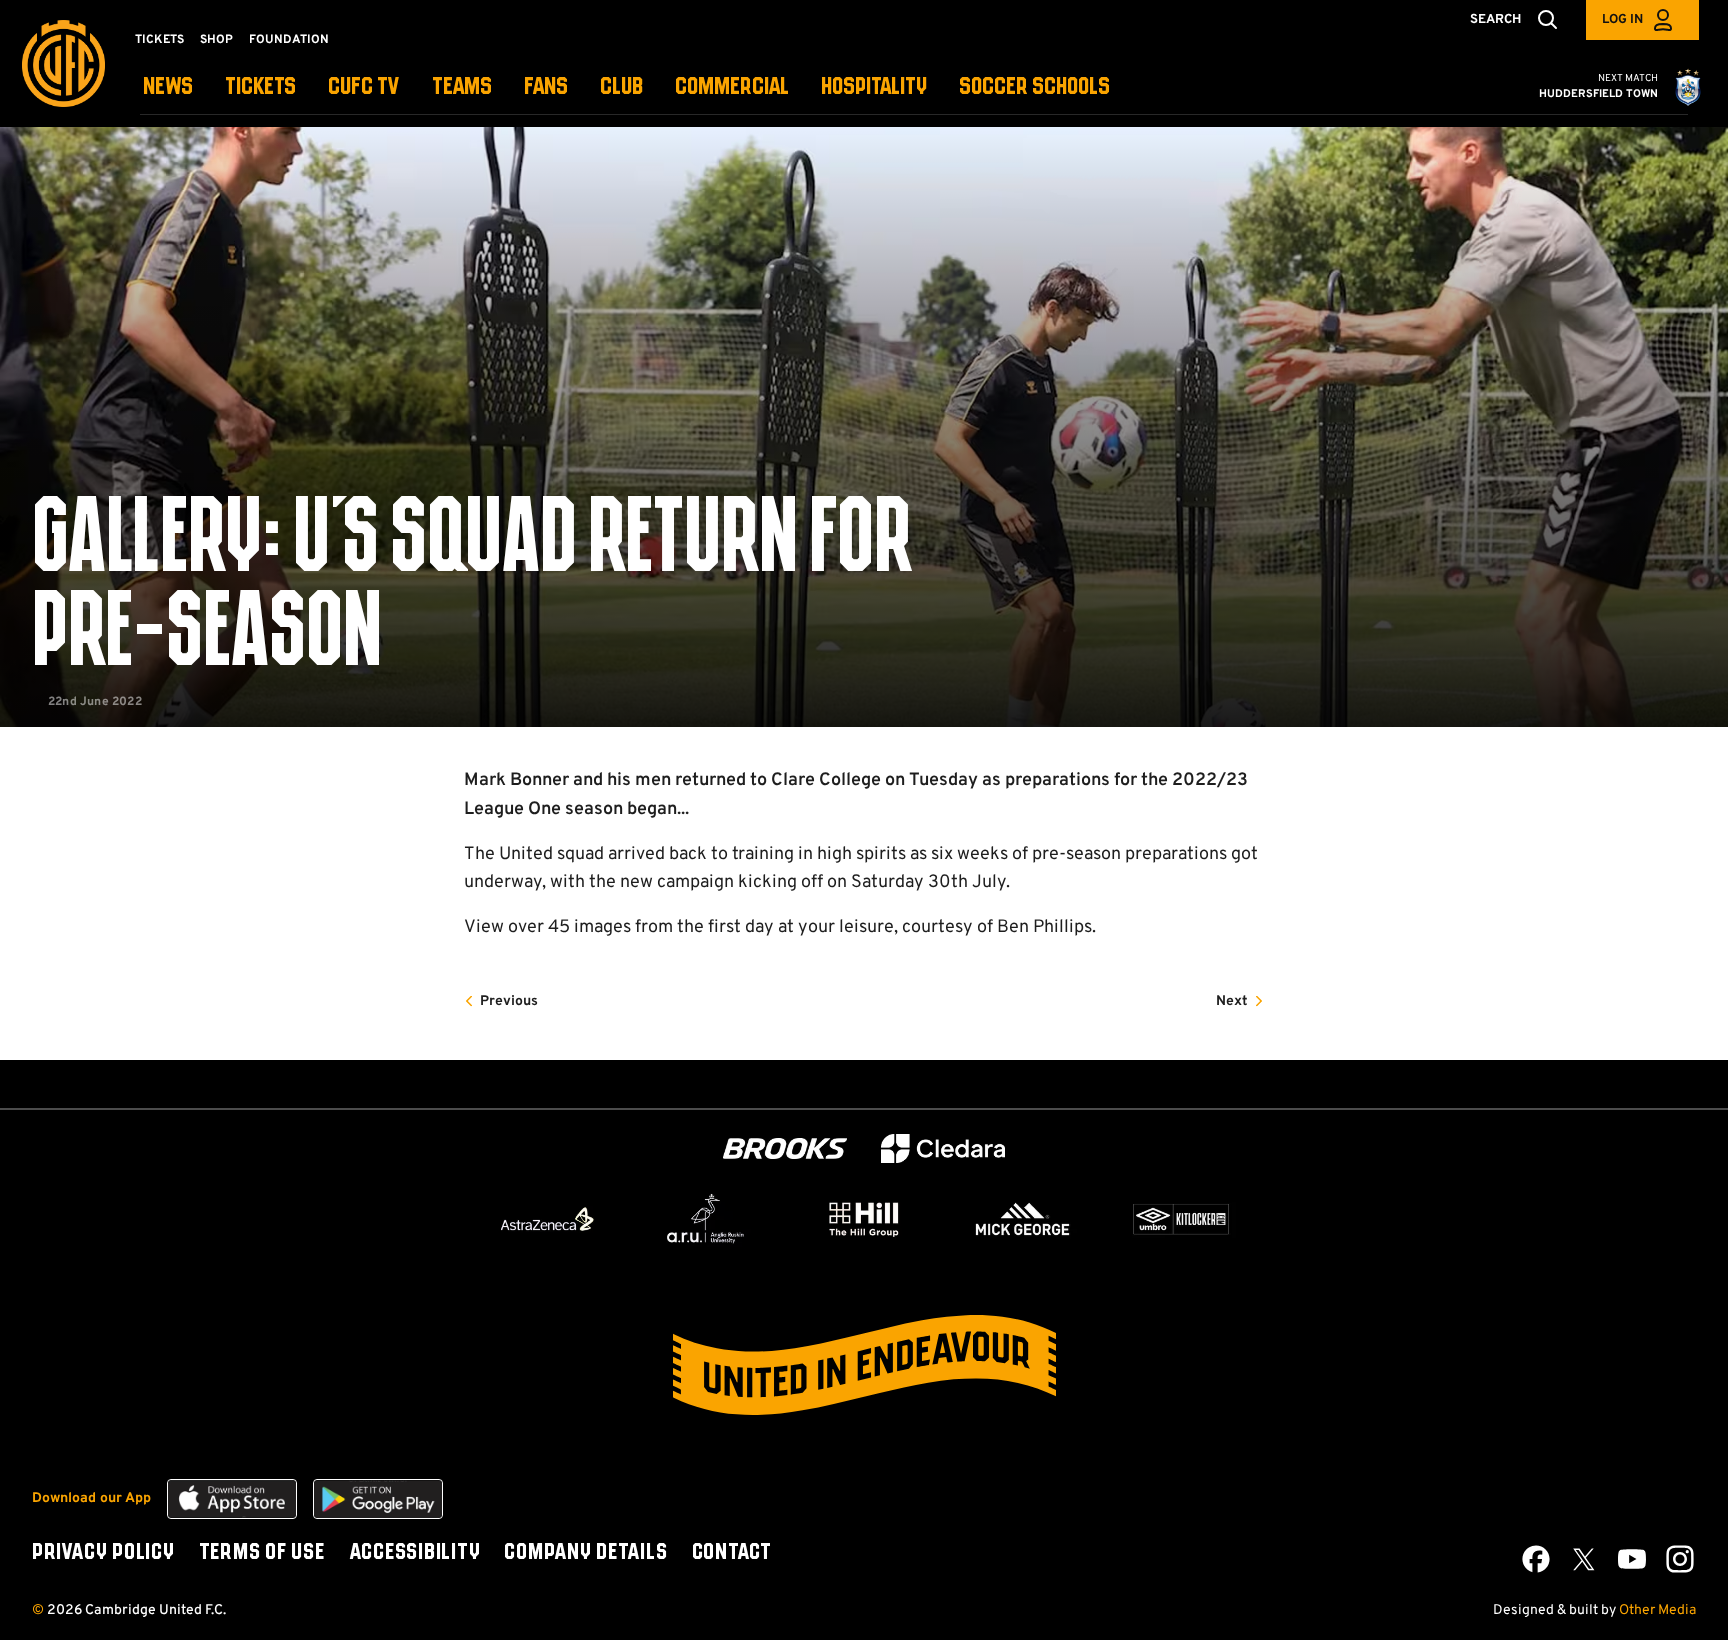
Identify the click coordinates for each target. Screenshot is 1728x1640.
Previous (509, 1001)
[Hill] (864, 1219)
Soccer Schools (1034, 87)
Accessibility (415, 1553)
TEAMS (462, 87)
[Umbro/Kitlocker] (1181, 1219)
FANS (546, 87)
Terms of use (262, 1553)
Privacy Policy (103, 1553)
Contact (732, 1553)
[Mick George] (1023, 1219)
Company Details (585, 1553)
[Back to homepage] (63, 63)
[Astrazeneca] (547, 1219)
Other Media (1657, 1610)
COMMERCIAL (732, 87)
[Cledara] (943, 1148)
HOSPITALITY (874, 87)
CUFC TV (364, 87)
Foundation (289, 40)
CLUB (621, 87)
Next (1232, 1001)
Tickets (159, 40)
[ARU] (706, 1219)
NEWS (168, 87)
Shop (216, 40)
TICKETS (260, 87)
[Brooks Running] (785, 1148)
